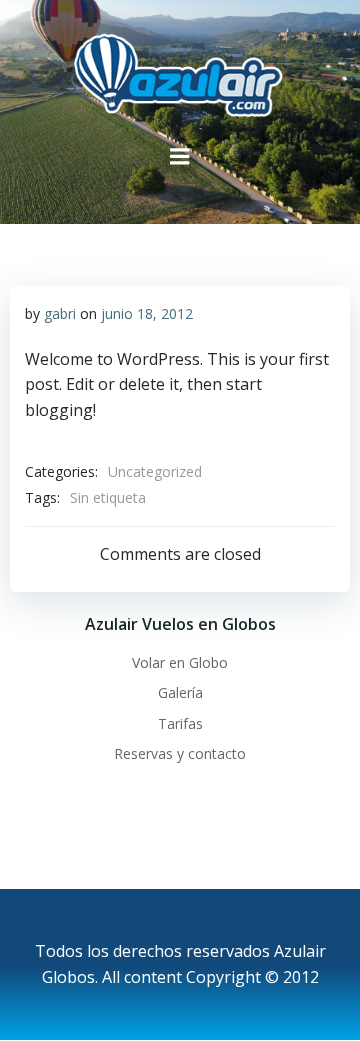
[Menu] (180, 157)
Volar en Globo (180, 662)
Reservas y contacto (180, 753)
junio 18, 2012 (147, 313)
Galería (180, 692)
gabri (60, 313)
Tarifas (180, 723)
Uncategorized (155, 471)
